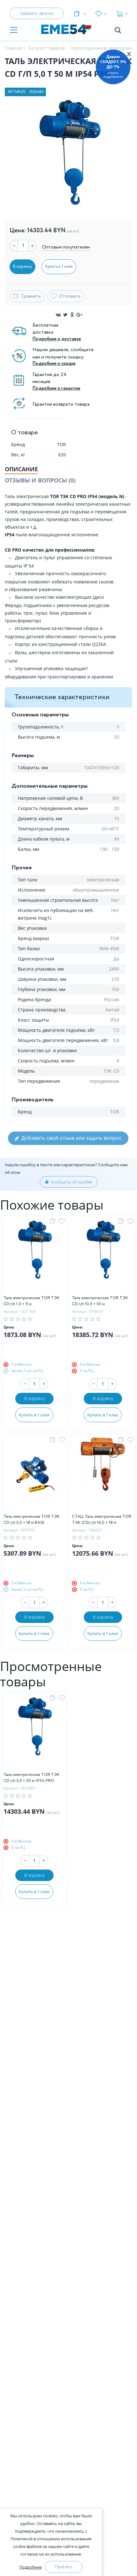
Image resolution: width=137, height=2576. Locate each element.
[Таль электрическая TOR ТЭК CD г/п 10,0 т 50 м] (103, 1257)
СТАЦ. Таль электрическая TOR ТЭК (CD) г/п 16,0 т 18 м (102, 1520)
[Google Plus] (79, 315)
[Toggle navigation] (14, 30)
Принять (64, 2567)
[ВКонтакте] (58, 315)
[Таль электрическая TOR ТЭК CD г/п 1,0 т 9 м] (34, 1257)
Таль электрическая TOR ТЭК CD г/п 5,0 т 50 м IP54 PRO (32, 1778)
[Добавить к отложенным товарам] (63, 1221)
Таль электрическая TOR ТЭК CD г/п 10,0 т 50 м (100, 1301)
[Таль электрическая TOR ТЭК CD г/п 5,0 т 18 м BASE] (34, 1475)
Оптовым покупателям (66, 247)
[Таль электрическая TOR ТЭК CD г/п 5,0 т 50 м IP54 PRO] (34, 1733)
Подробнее (31, 2567)
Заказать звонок (37, 13)
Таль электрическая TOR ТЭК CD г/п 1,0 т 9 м (32, 1301)
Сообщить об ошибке (72, 1182)
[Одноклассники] (72, 315)
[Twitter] (65, 315)
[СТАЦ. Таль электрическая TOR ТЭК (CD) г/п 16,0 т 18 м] (103, 1475)
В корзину (34, 1398)
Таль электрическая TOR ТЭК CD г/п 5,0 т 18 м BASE (32, 1520)
